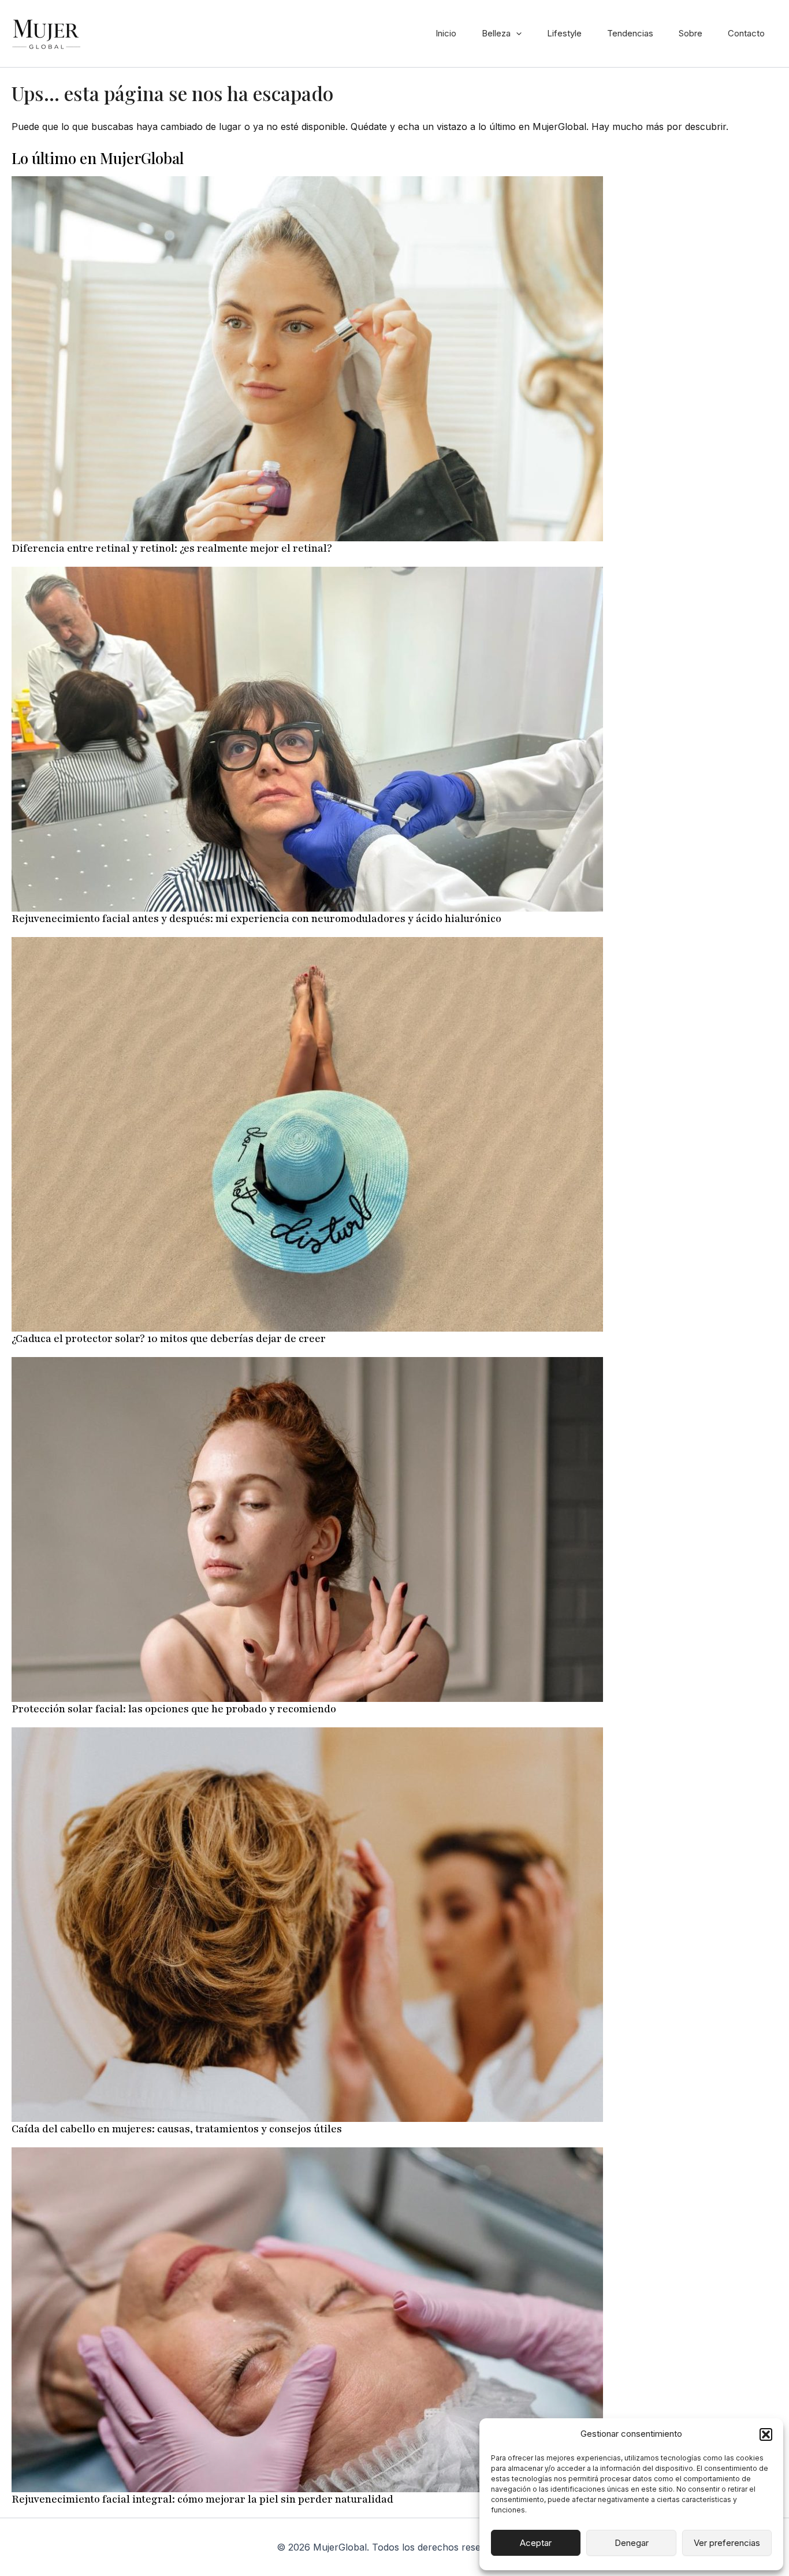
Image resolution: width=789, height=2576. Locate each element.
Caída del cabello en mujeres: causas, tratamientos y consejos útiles (177, 2129)
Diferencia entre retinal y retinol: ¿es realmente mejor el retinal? (172, 548)
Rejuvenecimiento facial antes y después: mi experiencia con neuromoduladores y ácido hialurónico (256, 919)
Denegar (632, 2543)
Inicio (446, 33)
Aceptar (536, 2543)
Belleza (496, 33)
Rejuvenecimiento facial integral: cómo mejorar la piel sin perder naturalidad (202, 2499)
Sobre (691, 33)
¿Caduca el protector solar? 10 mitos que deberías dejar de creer (169, 1339)
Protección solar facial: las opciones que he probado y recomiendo (174, 1709)
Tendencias (630, 33)
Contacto (746, 33)
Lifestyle (564, 33)
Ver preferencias (727, 2543)
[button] (766, 2434)
